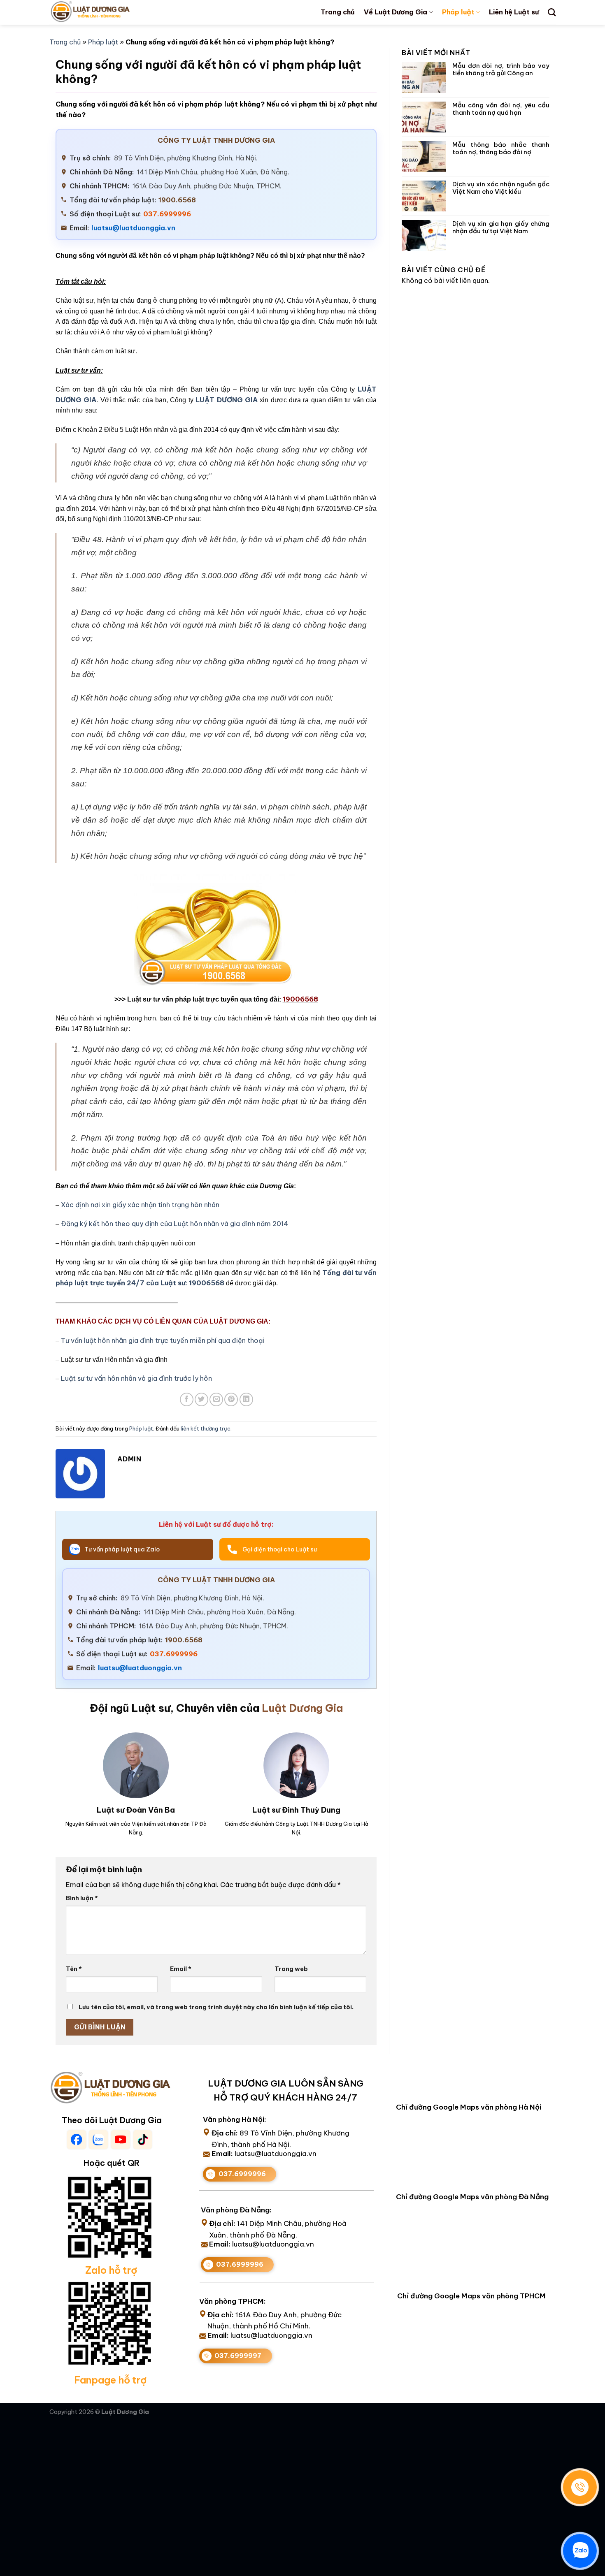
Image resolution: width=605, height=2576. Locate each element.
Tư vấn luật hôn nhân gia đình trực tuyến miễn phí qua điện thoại (163, 1340)
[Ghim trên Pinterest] (231, 1399)
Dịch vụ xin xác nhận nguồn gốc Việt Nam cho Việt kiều (501, 188)
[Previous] (66, 1773)
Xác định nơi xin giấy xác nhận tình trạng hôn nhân (140, 1205)
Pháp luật (458, 12)
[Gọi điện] (580, 2487)
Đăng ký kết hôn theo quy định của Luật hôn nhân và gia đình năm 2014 (175, 1224)
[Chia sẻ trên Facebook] (187, 1399)
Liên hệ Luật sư (514, 12)
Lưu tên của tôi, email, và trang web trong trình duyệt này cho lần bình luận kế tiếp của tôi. (216, 2007)
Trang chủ (338, 12)
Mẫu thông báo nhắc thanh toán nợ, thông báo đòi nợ (501, 148)
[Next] (360, 1773)
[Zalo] (580, 2551)
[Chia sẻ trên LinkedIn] (246, 1399)
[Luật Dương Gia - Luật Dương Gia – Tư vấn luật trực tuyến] (104, 12)
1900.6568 (177, 200)
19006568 (207, 1283)
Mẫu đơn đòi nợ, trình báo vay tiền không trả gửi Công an (501, 70)
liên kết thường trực (206, 1428)
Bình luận (82, 1898)
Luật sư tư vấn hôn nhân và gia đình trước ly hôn (136, 1378)
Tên (74, 1969)
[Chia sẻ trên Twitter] (201, 1399)
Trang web (291, 1969)
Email (181, 1969)
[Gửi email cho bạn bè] (216, 1399)
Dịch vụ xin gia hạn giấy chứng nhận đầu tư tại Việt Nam (501, 227)
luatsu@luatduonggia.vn (133, 228)
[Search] (552, 12)
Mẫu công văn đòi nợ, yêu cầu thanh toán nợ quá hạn (501, 109)
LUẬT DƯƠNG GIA (227, 400)
